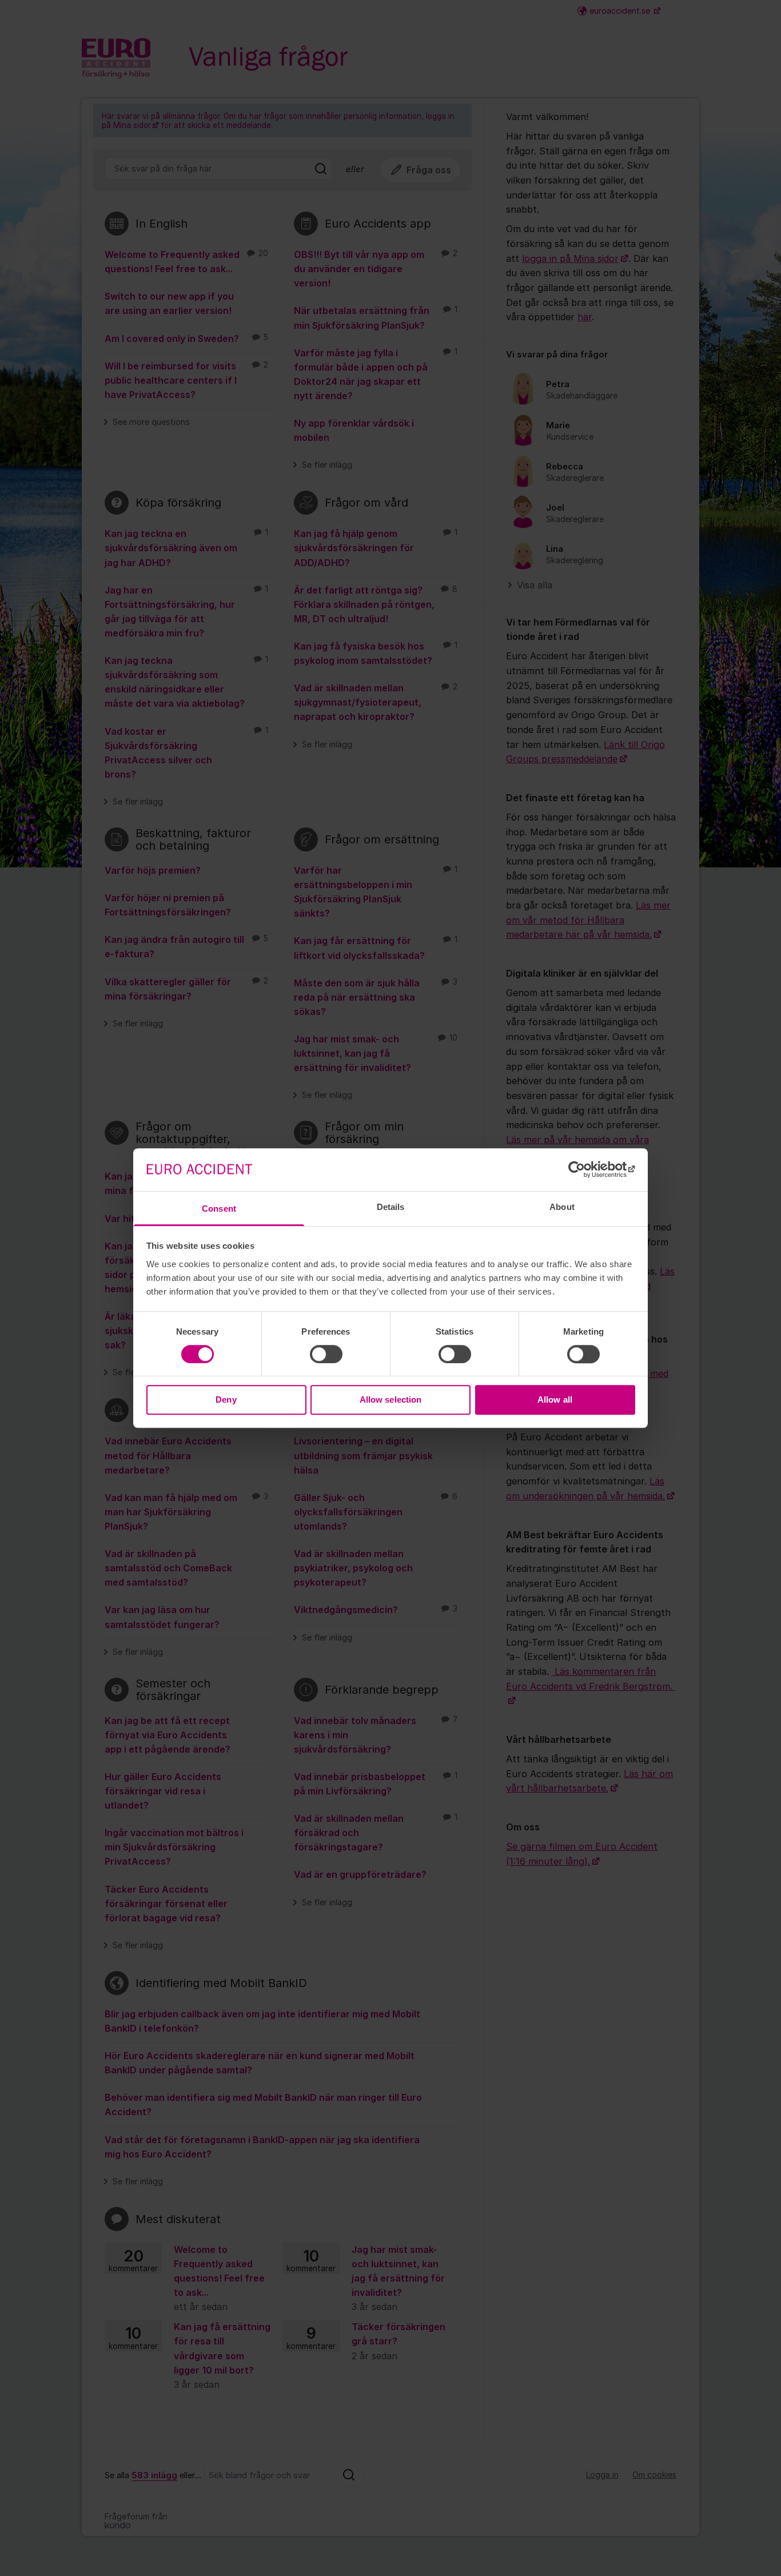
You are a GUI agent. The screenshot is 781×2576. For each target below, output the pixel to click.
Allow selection (391, 1400)
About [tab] (562, 1207)
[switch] (326, 1354)
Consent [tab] (219, 1209)
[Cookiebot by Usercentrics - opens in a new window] (585, 1169)
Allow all (555, 1400)
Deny (226, 1400)
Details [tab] (391, 1207)
